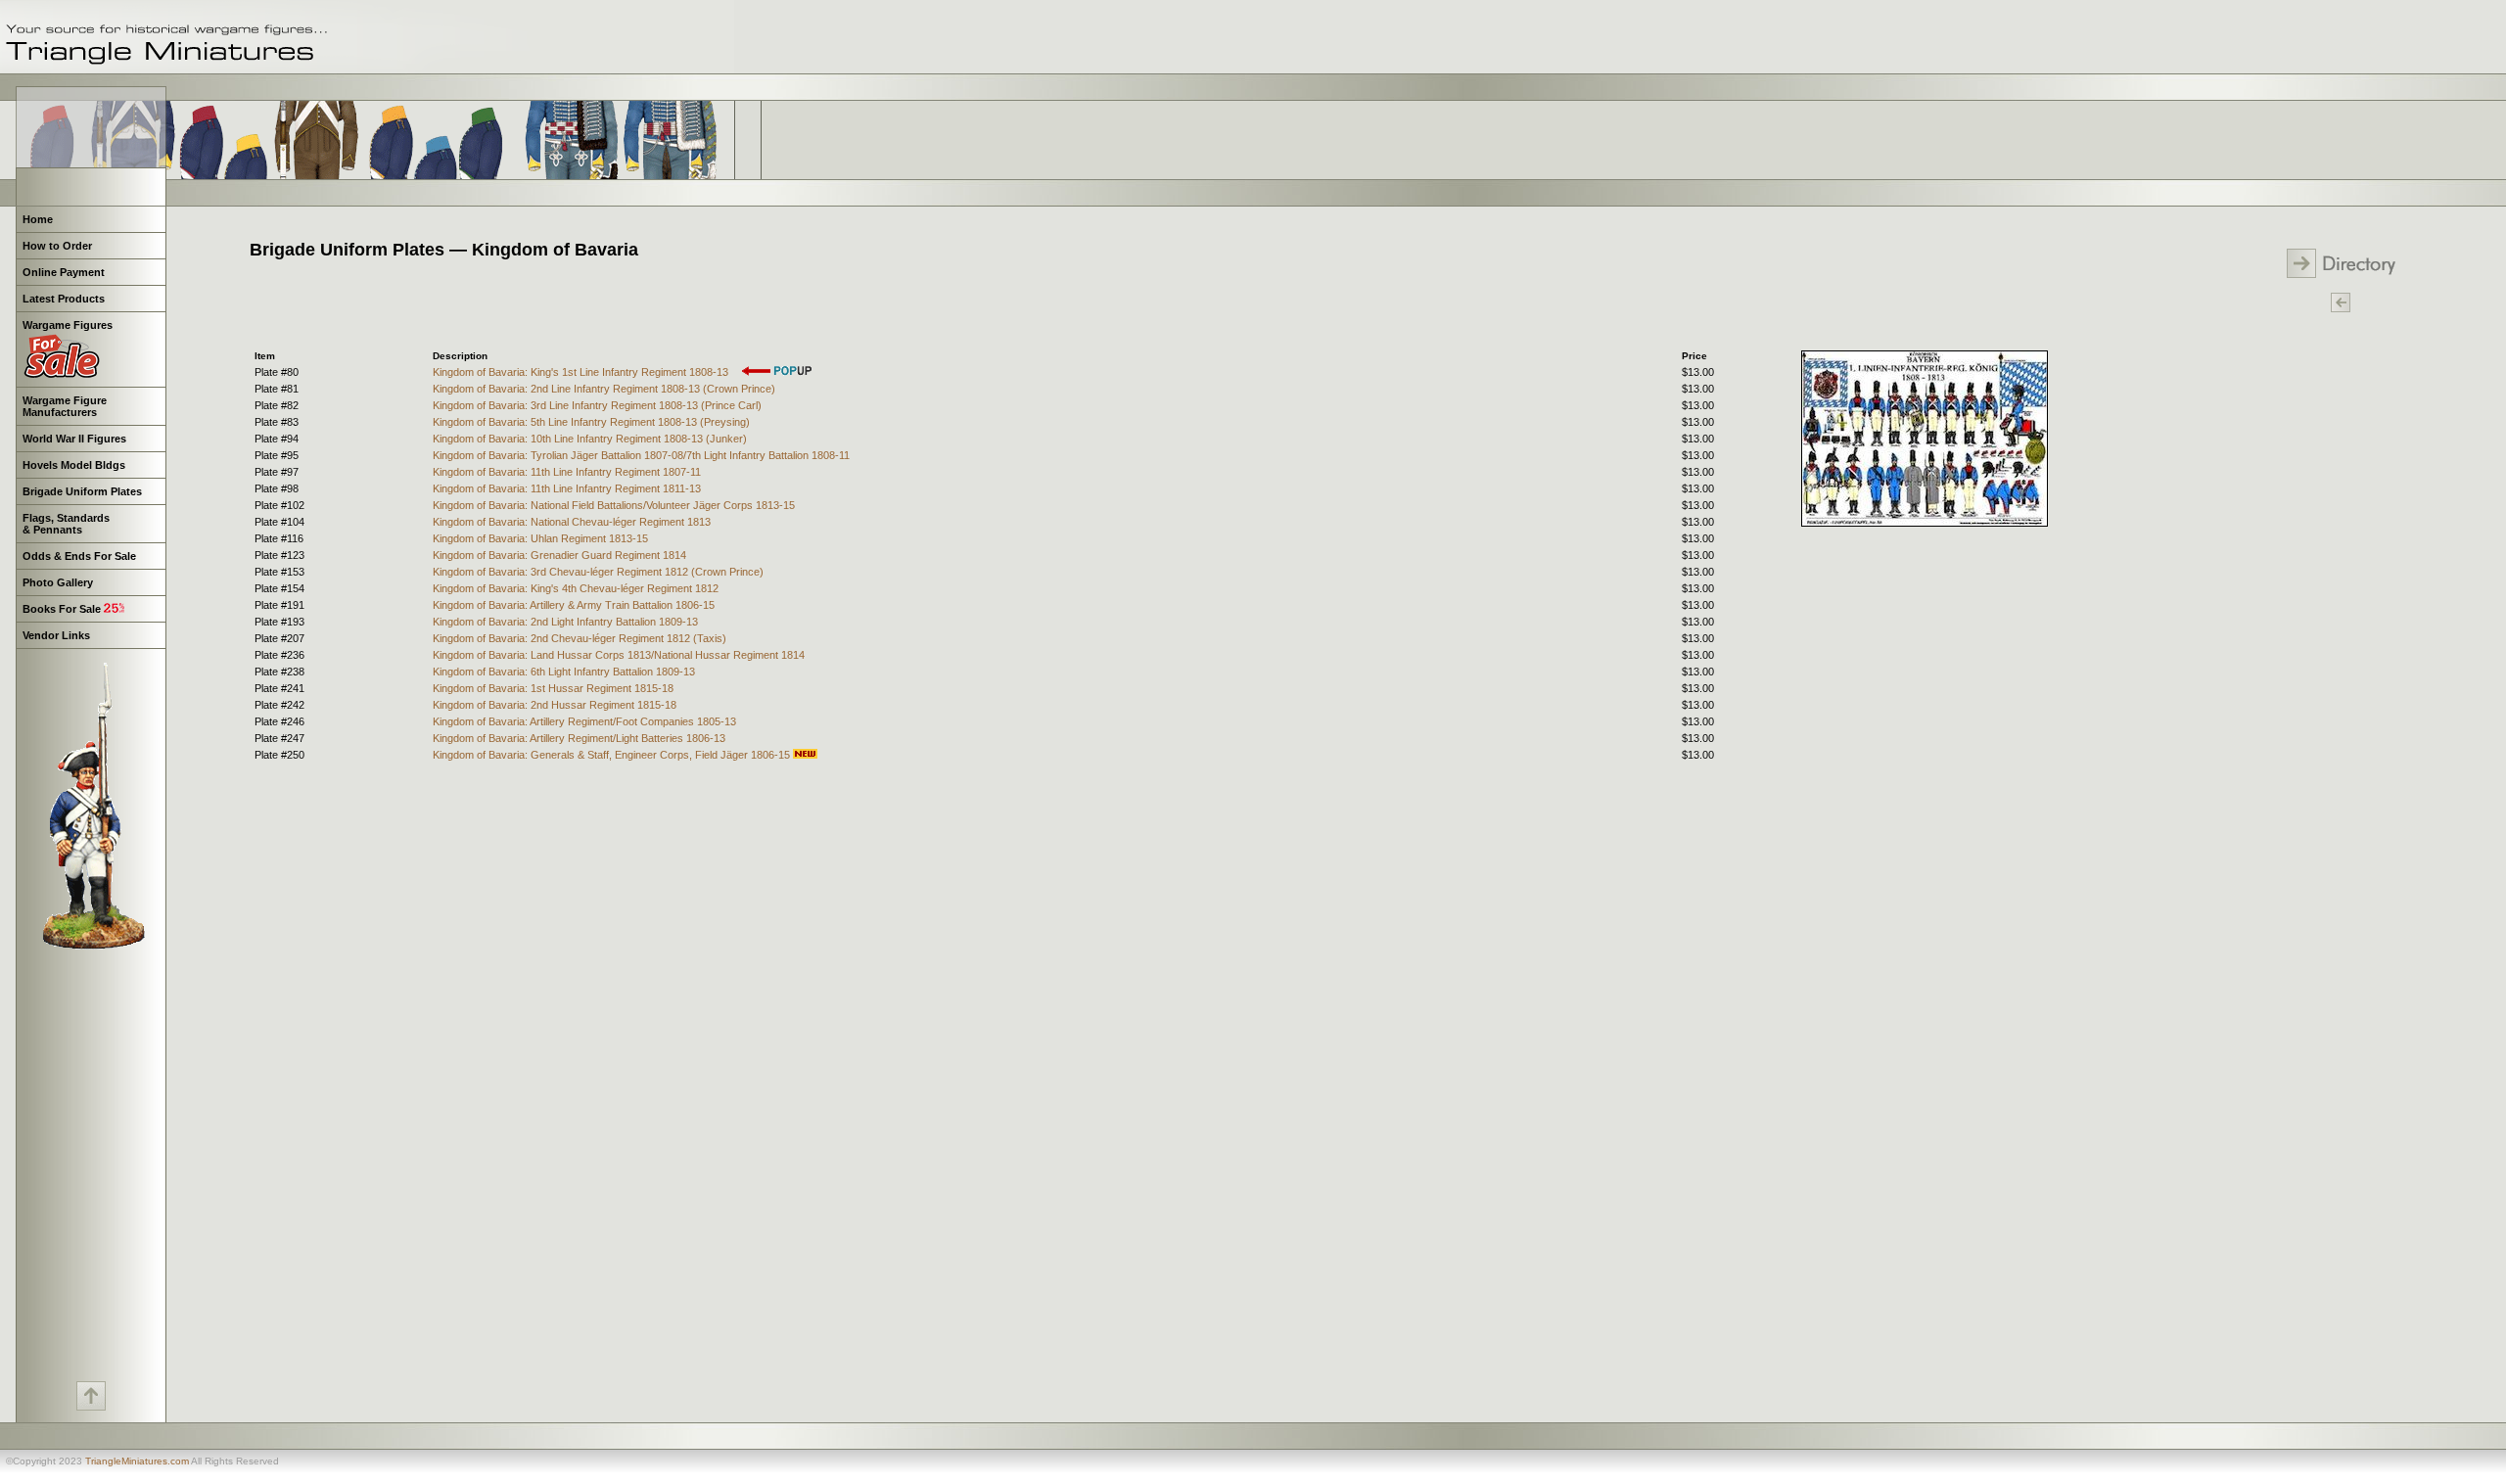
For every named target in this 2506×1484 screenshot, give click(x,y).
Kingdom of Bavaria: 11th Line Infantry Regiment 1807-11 (567, 472)
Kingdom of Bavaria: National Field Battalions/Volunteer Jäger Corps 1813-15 (614, 505)
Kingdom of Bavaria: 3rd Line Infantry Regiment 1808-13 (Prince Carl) (597, 405)
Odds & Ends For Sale (79, 556)
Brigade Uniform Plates (82, 491)
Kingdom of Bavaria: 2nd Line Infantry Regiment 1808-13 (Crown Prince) (604, 389)
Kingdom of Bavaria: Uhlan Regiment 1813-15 (540, 538)
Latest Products (64, 299)
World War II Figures (74, 439)
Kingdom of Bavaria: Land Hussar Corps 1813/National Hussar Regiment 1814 (619, 655)
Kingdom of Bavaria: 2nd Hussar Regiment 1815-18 (555, 705)
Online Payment (64, 272)
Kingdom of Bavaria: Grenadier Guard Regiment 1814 (559, 555)
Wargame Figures (68, 325)
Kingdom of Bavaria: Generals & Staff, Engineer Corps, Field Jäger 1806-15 (613, 755)
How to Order (57, 246)
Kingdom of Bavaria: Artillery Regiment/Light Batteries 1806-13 (579, 738)
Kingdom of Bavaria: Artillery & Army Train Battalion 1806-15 (574, 605)
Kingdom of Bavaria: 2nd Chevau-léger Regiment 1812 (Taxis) (580, 638)
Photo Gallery (58, 582)
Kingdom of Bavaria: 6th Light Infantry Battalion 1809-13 (564, 672)
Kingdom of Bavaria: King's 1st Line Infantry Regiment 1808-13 (582, 372)
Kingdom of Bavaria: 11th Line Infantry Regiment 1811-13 (567, 488)
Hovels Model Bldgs (74, 465)
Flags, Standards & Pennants (65, 524)
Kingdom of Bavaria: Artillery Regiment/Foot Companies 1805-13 (584, 721)
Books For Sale (63, 609)
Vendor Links (56, 635)
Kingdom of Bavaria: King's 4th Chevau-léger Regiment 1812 (576, 588)
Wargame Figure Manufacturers (63, 406)
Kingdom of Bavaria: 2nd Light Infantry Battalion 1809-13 (565, 622)
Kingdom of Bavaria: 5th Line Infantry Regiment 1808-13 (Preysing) (591, 422)
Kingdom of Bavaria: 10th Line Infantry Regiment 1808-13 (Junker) (590, 439)
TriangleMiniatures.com (137, 1461)
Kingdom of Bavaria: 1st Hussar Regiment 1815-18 (553, 688)
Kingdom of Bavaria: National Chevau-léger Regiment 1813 (572, 522)
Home (38, 219)
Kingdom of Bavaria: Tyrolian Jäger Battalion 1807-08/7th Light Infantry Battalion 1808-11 (641, 455)
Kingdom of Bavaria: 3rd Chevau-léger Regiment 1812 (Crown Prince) (598, 572)
